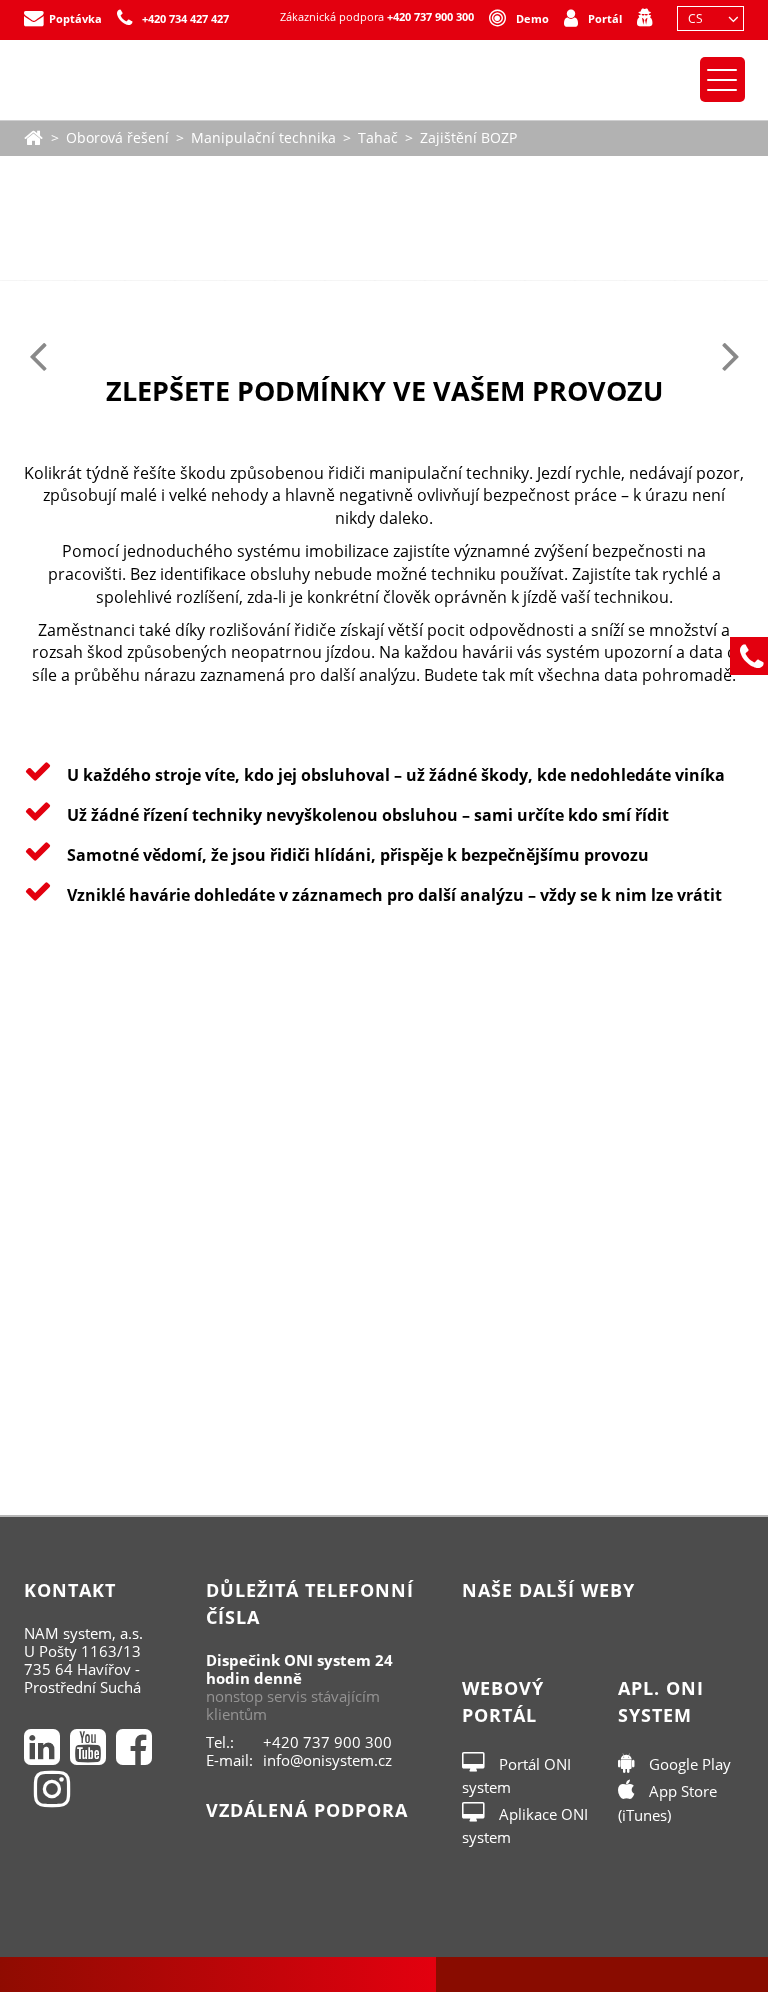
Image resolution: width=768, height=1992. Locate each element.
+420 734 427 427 (185, 18)
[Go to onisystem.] (34, 135)
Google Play (688, 1764)
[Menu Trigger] (722, 79)
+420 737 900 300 (430, 16)
